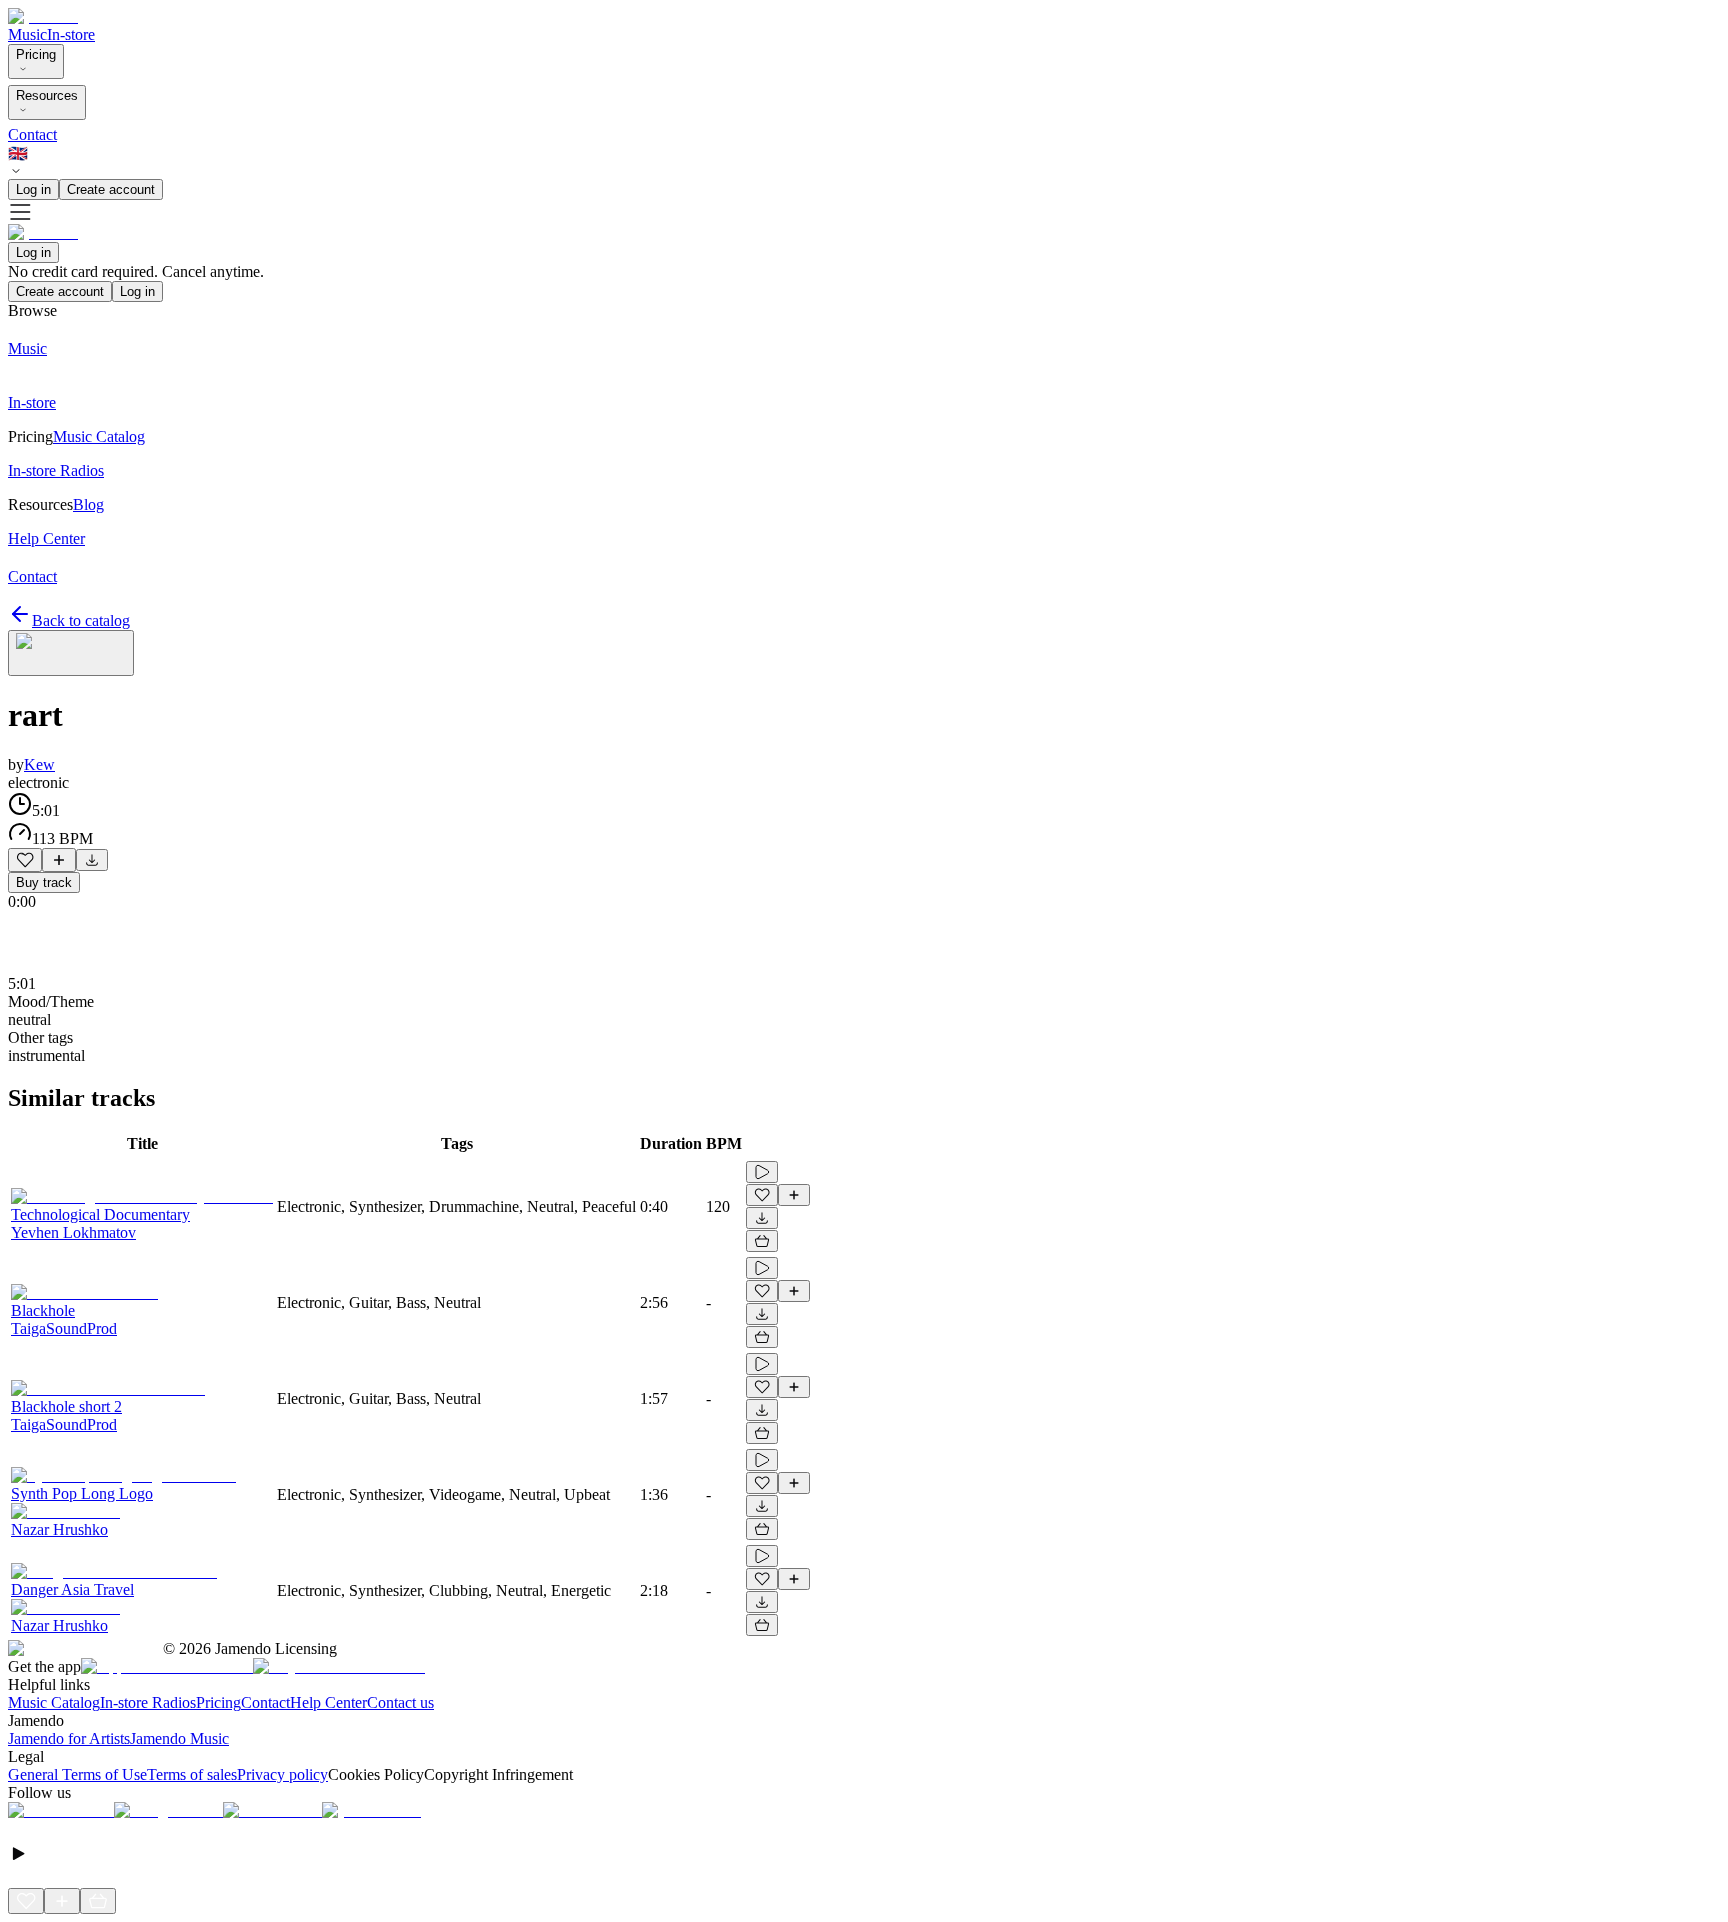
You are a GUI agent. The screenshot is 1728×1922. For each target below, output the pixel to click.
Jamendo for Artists (69, 1738)
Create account (111, 189)
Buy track (44, 882)
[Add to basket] (762, 1241)
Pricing (36, 54)
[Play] (71, 653)
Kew (39, 764)
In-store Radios (148, 1702)
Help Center (328, 1702)
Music (27, 34)
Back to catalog (81, 620)
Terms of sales (192, 1774)
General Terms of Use (77, 1774)
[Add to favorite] (25, 860)
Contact (32, 134)
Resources (47, 95)
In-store (71, 34)
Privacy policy (282, 1774)
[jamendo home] (43, 16)
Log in (33, 189)
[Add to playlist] (59, 860)
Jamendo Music (179, 1738)
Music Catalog (54, 1702)
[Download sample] (92, 860)
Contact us (400, 1702)
